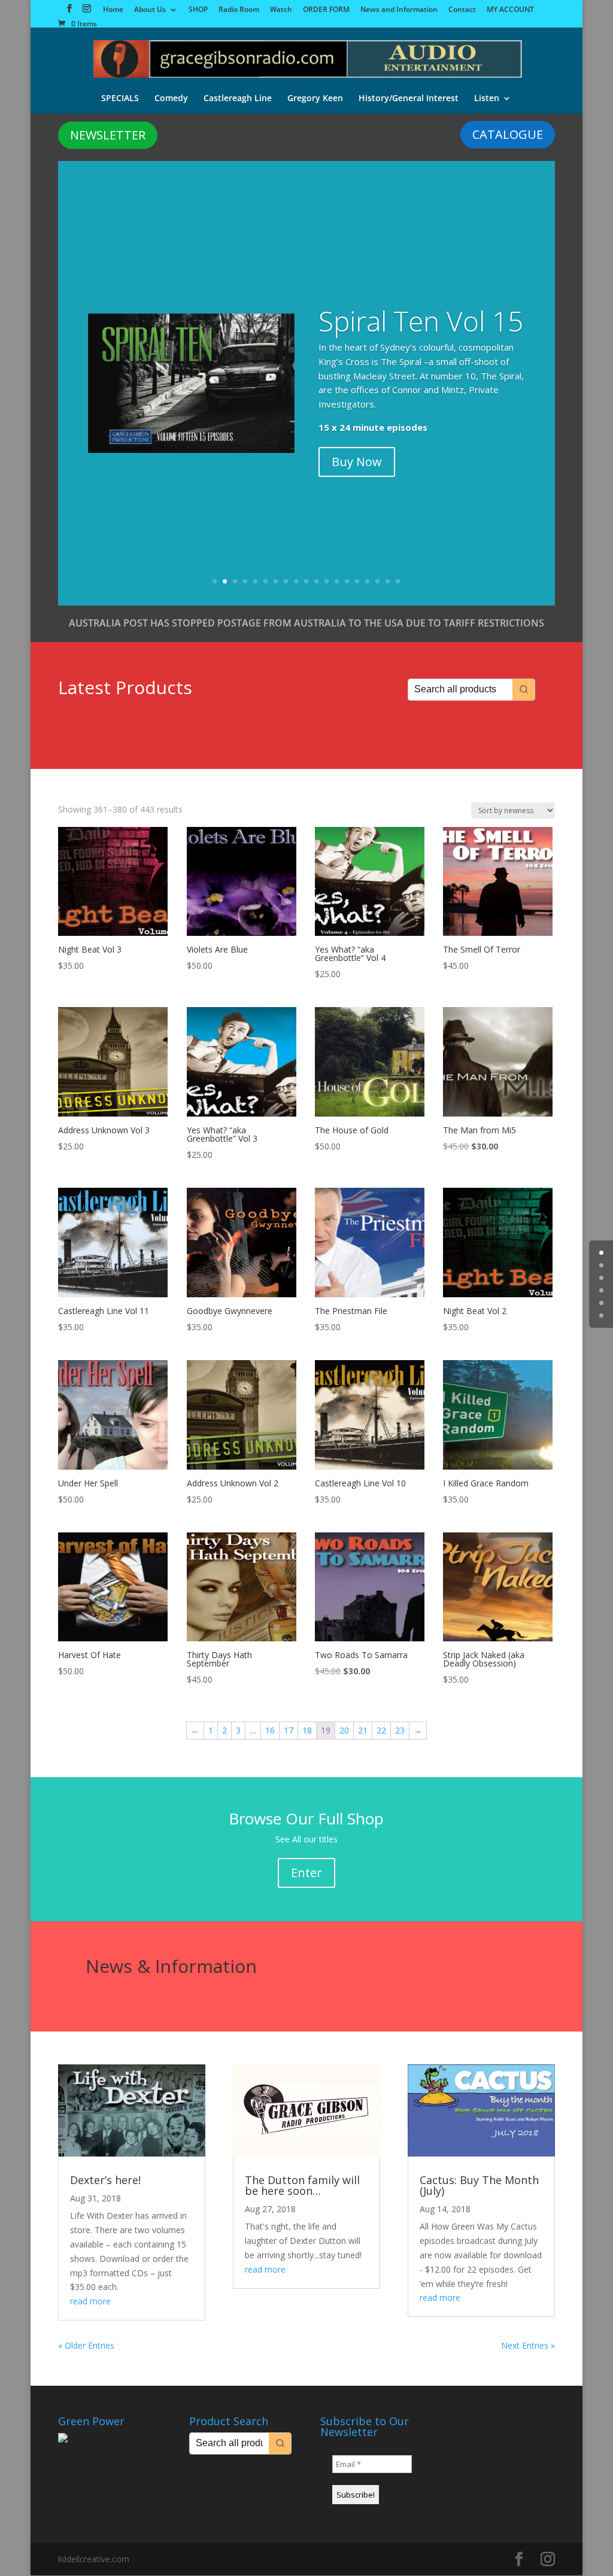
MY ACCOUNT (510, 10)
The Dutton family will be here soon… (302, 2185)
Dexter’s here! (105, 2180)
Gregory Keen (315, 99)
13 (337, 581)
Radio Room (239, 10)
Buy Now (357, 462)
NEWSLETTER (108, 135)
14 (347, 581)
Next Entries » (528, 2345)
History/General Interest (409, 99)
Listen (487, 99)
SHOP (198, 10)
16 (367, 581)
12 (327, 581)
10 (306, 581)
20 (344, 1730)
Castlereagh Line (238, 99)
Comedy (171, 99)
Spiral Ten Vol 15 (421, 321)
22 (381, 1730)
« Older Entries (86, 2345)
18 (388, 581)
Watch (281, 10)
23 (400, 1730)
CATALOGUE (508, 134)
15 (357, 581)
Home (113, 10)
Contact (462, 10)
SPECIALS (120, 99)
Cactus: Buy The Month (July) (479, 2185)
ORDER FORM (326, 10)
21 (363, 1730)
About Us (150, 10)
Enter (306, 1873)
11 (316, 581)
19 (398, 581)
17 (377, 581)
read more (90, 2301)
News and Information (399, 10)
